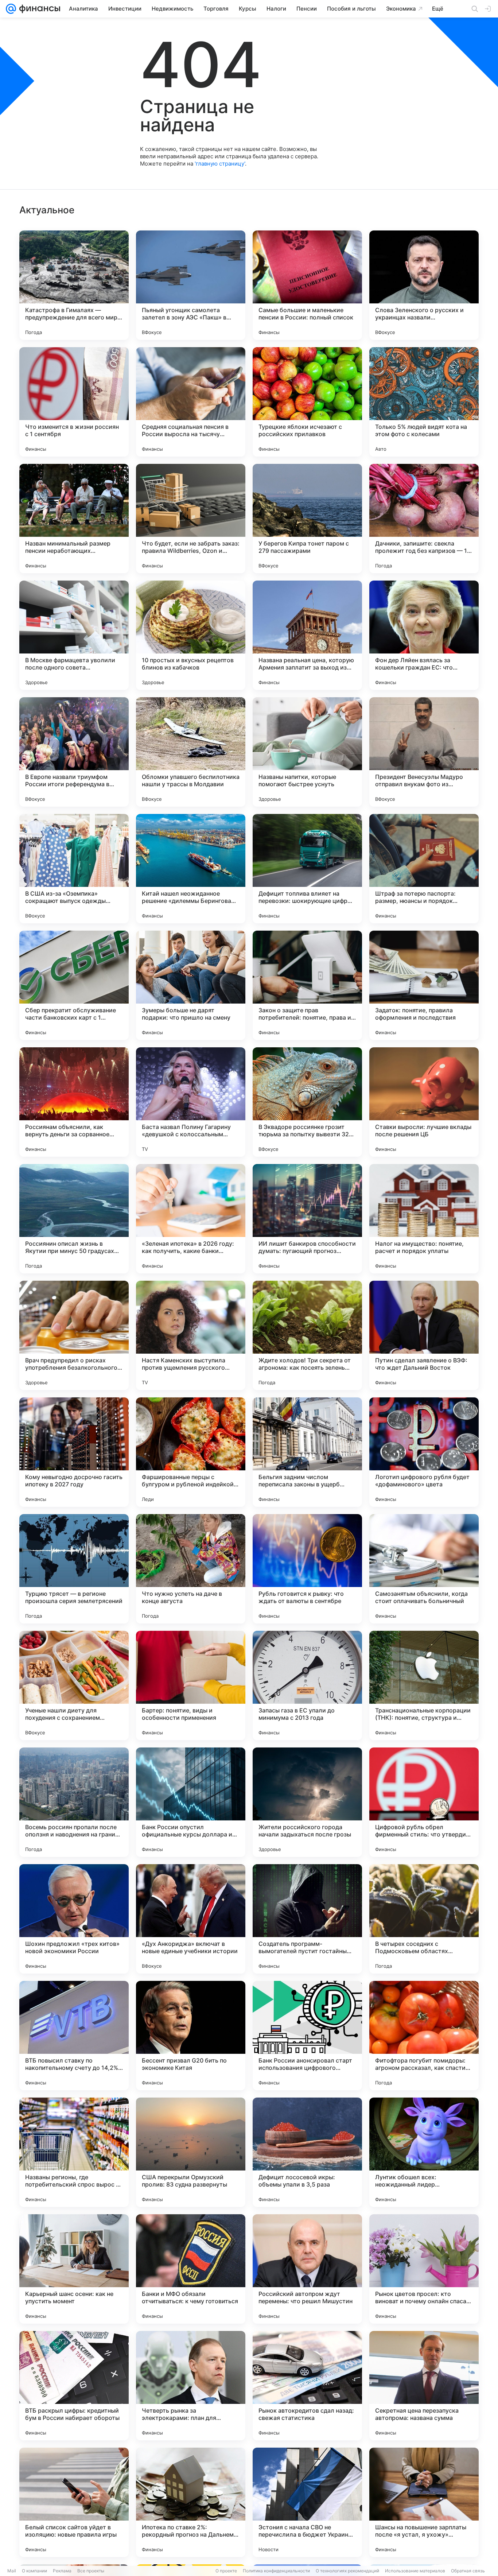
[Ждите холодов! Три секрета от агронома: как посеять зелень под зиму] (307, 1335)
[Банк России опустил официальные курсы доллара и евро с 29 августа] (191, 1802)
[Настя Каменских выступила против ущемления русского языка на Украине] (191, 1335)
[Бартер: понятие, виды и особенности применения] (191, 1685)
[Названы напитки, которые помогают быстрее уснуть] (307, 752)
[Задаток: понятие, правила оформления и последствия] (424, 985)
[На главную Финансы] (38, 9)
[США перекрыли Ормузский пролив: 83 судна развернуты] (191, 2152)
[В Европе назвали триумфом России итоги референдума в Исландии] (74, 752)
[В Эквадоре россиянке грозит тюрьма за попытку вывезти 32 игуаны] (307, 1102)
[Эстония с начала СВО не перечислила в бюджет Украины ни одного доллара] (307, 2502)
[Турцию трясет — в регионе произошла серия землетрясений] (74, 1569)
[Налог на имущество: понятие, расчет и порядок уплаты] (424, 1219)
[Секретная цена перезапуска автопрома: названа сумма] (424, 2386)
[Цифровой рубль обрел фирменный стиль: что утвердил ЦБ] (424, 1802)
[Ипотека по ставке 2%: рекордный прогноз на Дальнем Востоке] (191, 2502)
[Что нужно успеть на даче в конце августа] (191, 1569)
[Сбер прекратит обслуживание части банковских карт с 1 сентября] (74, 985)
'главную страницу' (220, 164)
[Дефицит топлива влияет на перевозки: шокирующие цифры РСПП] (307, 869)
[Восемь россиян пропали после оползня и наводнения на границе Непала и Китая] (74, 1802)
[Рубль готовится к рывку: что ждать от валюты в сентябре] (307, 1569)
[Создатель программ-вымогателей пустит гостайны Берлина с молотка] (307, 1919)
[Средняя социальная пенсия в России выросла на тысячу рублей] (191, 402)
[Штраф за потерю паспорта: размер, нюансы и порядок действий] (424, 869)
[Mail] (11, 9)
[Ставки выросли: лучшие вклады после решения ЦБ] (424, 1102)
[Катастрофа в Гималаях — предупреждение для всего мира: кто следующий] (74, 285)
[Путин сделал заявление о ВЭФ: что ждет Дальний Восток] (424, 1335)
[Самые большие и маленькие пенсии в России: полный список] (307, 285)
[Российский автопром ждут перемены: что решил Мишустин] (307, 2269)
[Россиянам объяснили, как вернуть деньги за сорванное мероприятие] (74, 1102)
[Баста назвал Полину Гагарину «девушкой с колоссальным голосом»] (191, 1102)
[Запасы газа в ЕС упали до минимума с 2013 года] (307, 1685)
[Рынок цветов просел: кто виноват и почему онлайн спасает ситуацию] (424, 2269)
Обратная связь (468, 2571)
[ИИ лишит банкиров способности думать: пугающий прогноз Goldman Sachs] (307, 1219)
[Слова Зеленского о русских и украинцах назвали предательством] (424, 285)
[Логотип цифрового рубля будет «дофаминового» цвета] (424, 1452)
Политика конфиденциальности (276, 2571)
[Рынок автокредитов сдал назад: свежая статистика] (307, 2386)
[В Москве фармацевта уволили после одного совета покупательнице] (74, 635)
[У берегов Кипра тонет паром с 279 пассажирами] (307, 519)
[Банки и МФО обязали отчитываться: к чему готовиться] (191, 2269)
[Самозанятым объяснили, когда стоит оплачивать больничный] (424, 1569)
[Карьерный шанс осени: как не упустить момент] (74, 2269)
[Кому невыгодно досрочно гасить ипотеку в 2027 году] (74, 1452)
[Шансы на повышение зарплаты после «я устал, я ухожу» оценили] (424, 2502)
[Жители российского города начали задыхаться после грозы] (307, 1802)
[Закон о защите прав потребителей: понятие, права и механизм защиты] (307, 985)
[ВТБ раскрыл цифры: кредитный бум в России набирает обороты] (74, 2386)
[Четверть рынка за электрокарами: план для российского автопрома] (191, 2386)
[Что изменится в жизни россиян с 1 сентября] (74, 402)
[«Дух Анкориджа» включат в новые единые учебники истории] (191, 1919)
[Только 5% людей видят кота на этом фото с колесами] (424, 402)
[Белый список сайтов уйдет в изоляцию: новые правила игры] (74, 2502)
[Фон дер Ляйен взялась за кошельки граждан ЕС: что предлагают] (424, 635)
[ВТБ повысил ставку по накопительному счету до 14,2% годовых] (74, 2036)
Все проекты (91, 2571)
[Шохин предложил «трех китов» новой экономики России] (74, 1919)
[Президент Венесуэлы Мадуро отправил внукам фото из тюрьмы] (424, 752)
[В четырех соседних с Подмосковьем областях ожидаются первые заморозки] (424, 1919)
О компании (34, 2571)
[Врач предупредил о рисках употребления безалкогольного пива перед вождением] (74, 1335)
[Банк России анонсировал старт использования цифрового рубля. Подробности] (307, 2036)
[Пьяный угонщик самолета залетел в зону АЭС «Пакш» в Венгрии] (191, 285)
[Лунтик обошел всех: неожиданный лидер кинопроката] (424, 2152)
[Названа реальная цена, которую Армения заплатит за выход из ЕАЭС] (307, 635)
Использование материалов (415, 2571)
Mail (12, 2571)
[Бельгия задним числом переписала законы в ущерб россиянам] (307, 1452)
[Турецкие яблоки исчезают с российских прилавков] (307, 402)
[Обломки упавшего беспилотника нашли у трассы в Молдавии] (191, 752)
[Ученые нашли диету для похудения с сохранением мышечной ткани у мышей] (74, 1685)
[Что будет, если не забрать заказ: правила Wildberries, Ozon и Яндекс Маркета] (191, 519)
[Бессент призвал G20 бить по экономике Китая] (191, 2036)
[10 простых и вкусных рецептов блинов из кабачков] (191, 635)
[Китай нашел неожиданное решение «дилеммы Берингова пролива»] (191, 869)
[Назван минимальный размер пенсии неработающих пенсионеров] (74, 519)
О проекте (226, 2571)
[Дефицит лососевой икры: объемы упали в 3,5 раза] (307, 2152)
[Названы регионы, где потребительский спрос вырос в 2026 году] (74, 2152)
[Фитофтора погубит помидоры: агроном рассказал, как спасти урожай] (424, 2036)
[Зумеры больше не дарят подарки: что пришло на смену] (191, 985)
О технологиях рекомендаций (347, 2571)
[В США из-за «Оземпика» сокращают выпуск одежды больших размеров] (74, 869)
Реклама (62, 2571)
